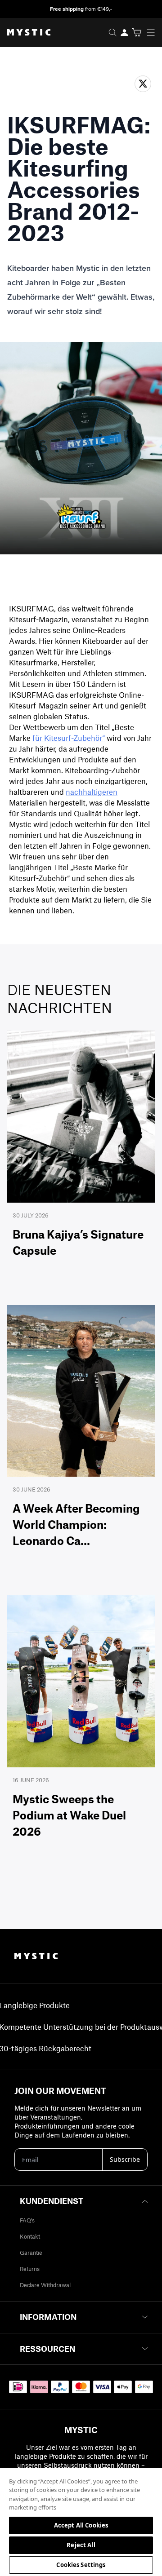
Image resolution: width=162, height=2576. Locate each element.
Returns (30, 2269)
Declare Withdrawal (45, 2285)
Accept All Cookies (81, 2525)
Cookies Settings (81, 2565)
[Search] (112, 32)
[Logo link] (25, 32)
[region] (81, 2522)
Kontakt (30, 2236)
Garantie (31, 2253)
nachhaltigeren (92, 792)
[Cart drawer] (137, 32)
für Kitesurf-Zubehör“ (69, 738)
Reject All (81, 2545)
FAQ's (27, 2220)
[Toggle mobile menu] (153, 32)
